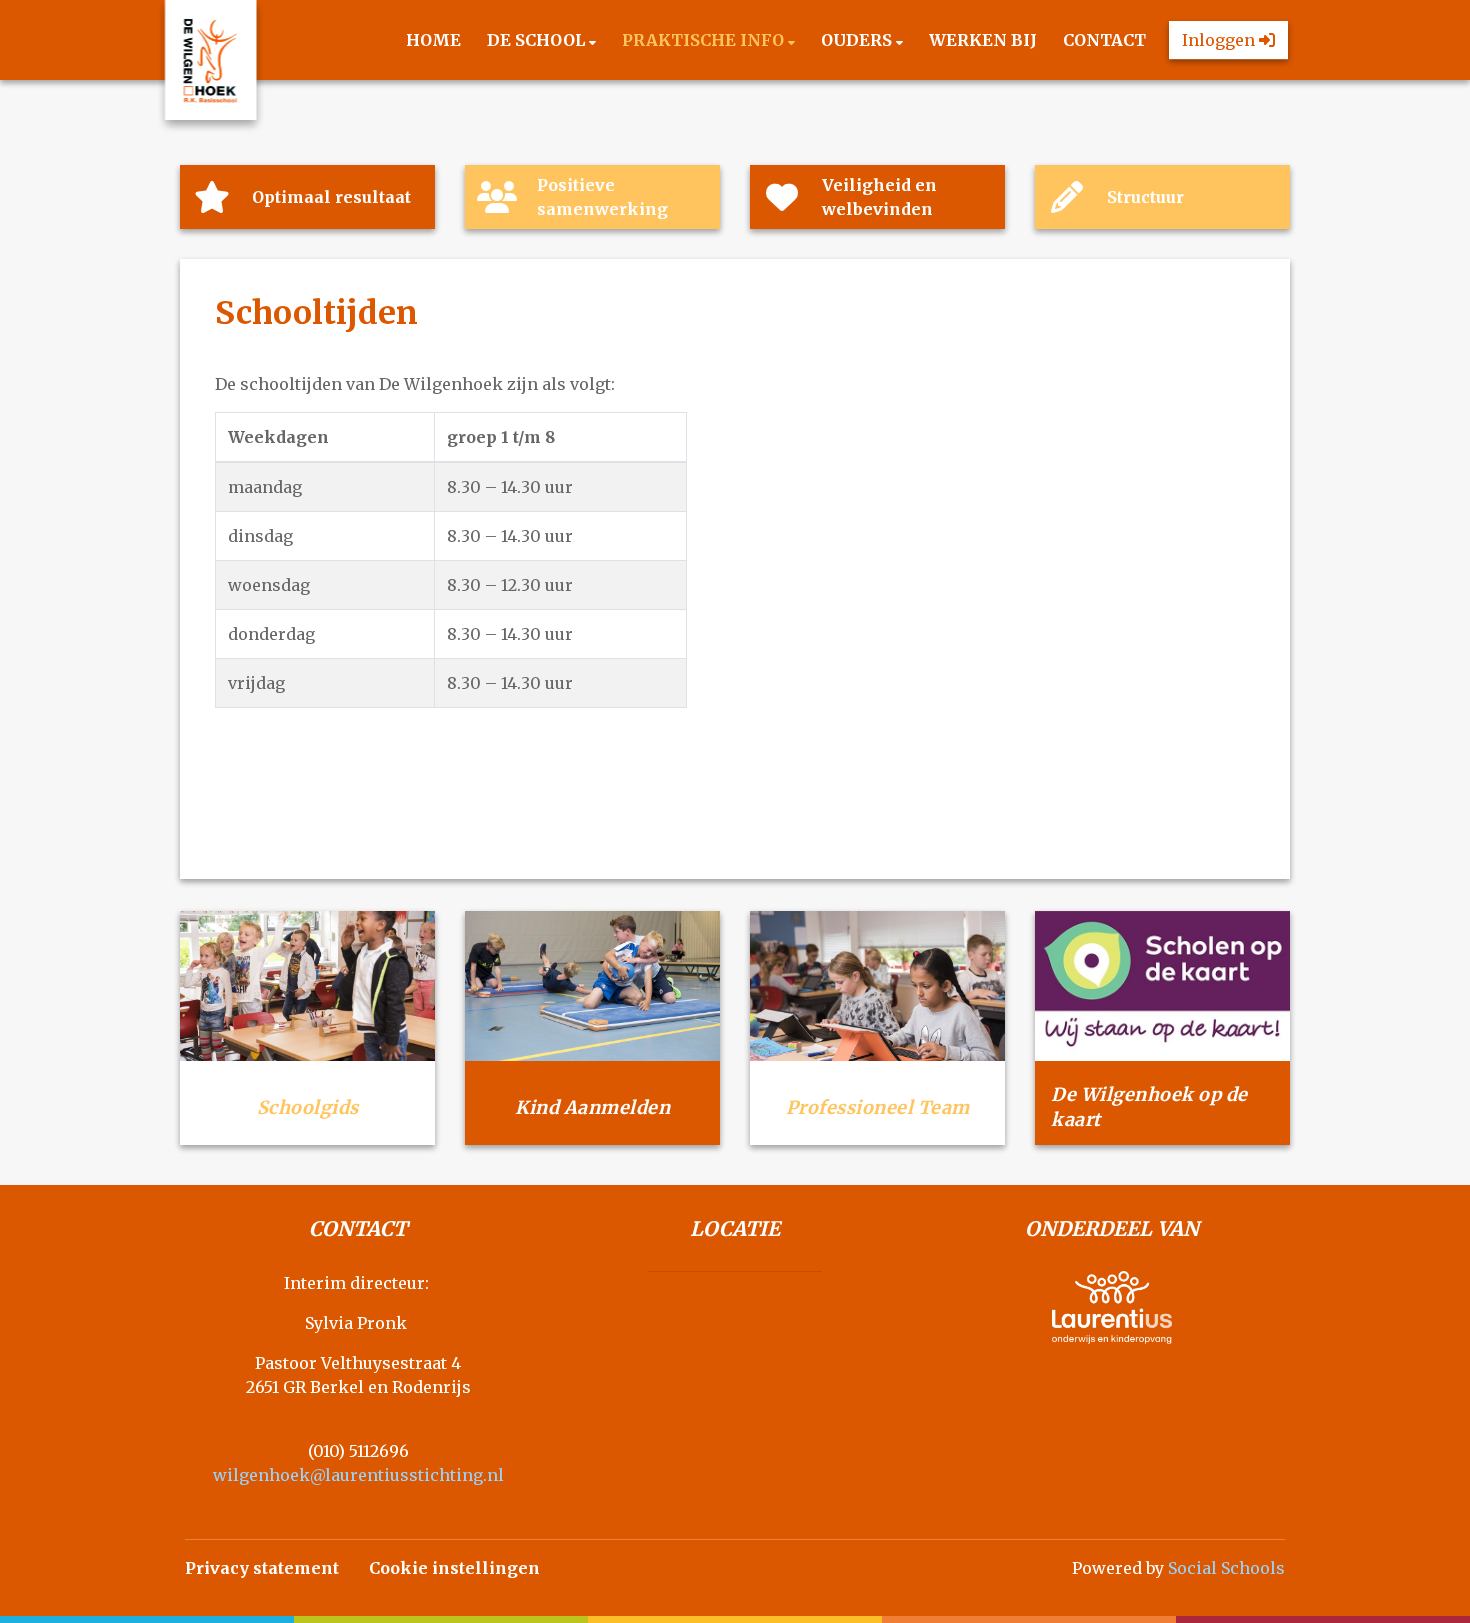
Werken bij (983, 40)
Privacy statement (262, 1568)
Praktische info (705, 40)
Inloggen (1220, 40)
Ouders (858, 40)
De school (538, 40)
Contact (1104, 40)
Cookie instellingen (454, 1568)
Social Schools (1226, 1568)
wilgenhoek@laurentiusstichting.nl (358, 1475)
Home (433, 40)
